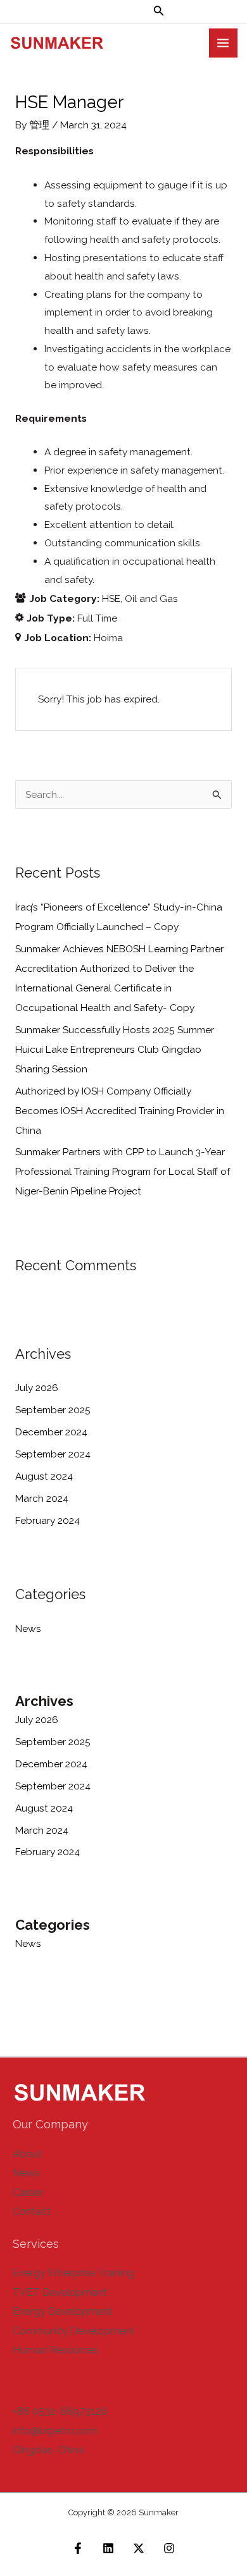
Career (28, 2193)
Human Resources (56, 2350)
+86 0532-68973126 (60, 2411)
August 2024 (44, 1476)
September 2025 (53, 1410)
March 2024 (42, 1498)
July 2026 (37, 1388)
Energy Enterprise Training (73, 2273)
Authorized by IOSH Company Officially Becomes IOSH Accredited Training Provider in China (120, 1111)
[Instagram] (169, 2548)
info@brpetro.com (55, 2431)
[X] (139, 2548)
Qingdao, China (48, 2450)
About (27, 2154)
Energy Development (63, 2311)
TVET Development (60, 2292)
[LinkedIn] (108, 2548)
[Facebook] (78, 2548)
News (28, 1628)
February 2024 (47, 1520)
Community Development (74, 2331)
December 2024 (51, 1432)
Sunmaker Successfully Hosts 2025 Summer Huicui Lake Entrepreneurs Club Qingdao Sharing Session (115, 1049)
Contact (32, 2211)
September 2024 (53, 1454)
